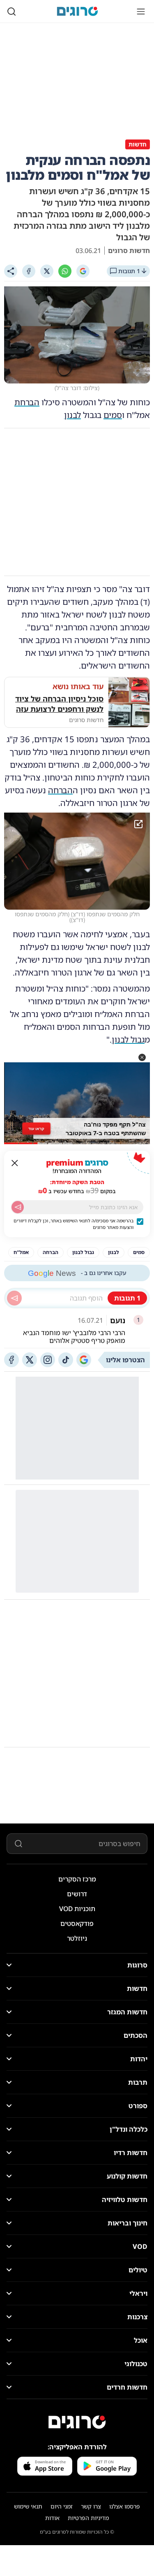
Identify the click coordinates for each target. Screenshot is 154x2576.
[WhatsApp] (65, 271)
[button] (142, 1057)
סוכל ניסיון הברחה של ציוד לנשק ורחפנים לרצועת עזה (59, 704)
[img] (77, 861)
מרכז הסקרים (77, 1879)
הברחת (27, 402)
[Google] (83, 271)
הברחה (60, 790)
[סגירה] (15, 1163)
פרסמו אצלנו (125, 2506)
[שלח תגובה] (14, 1298)
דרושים (77, 1894)
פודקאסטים (77, 1923)
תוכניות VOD (77, 1909)
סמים (113, 415)
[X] (47, 271)
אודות (52, 2518)
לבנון (72, 415)
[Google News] (84, 1360)
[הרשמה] (18, 1207)
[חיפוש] (11, 12)
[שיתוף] (11, 271)
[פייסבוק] (11, 1360)
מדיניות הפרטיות (88, 2518)
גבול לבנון (128, 1039)
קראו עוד (36, 1128)
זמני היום (62, 2506)
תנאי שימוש (28, 2506)
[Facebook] (29, 271)
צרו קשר (91, 2506)
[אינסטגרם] (48, 1360)
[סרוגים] (77, 2422)
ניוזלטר (77, 1938)
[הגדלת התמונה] (138, 824)
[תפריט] (141, 12)
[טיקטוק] (66, 1360)
